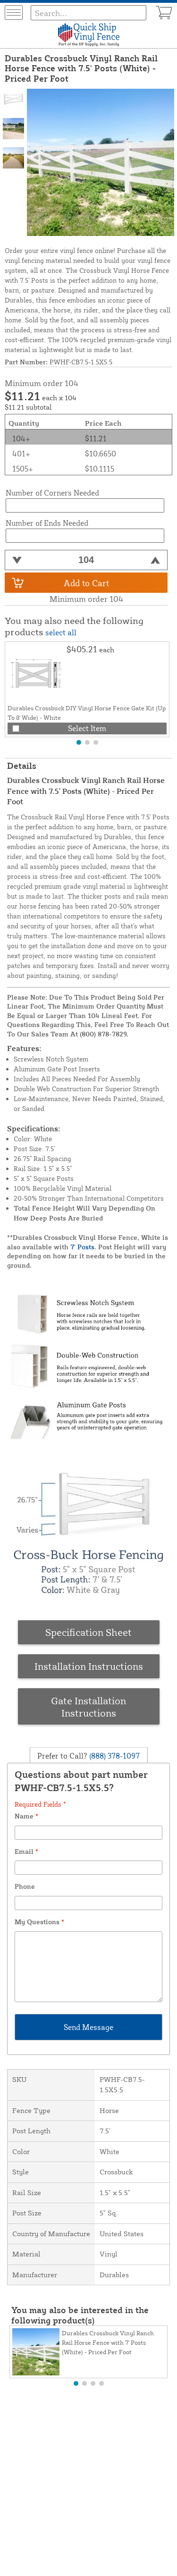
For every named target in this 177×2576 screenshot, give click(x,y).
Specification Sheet (88, 1632)
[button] (79, 742)
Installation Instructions (89, 1666)
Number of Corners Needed (52, 493)
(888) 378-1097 (114, 1756)
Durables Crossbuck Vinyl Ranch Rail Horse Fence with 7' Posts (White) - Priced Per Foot (108, 2342)
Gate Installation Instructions (88, 1707)
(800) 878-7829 (103, 1034)
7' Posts (82, 1247)
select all (61, 632)
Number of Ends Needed (47, 523)
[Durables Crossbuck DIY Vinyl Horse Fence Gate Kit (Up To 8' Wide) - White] (36, 673)
